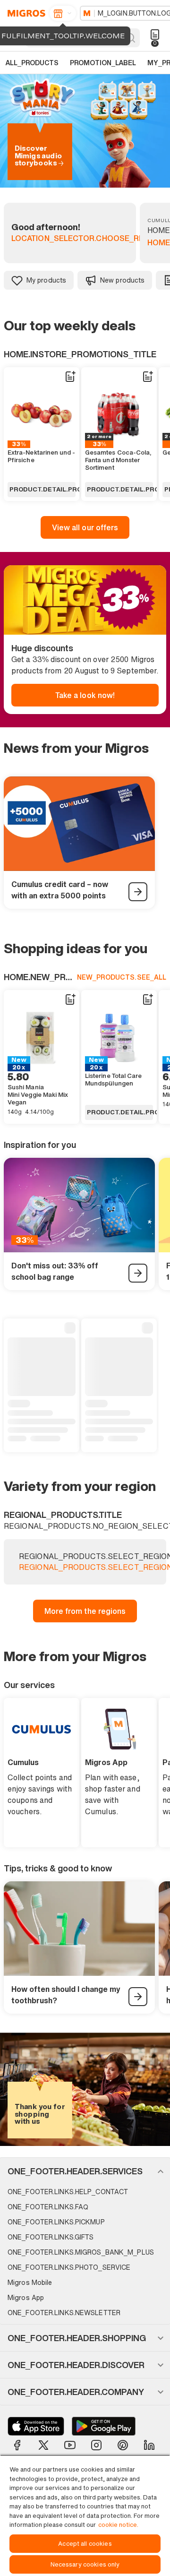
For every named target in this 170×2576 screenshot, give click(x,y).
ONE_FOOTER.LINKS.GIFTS (51, 2237)
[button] (85, 2171)
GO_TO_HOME (25, 13)
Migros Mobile (30, 2282)
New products (122, 280)
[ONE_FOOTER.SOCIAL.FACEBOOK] (17, 2445)
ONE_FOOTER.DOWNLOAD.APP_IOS (36, 2426)
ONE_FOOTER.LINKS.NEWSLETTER (64, 2313)
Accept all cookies (85, 2544)
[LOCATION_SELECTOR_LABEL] (63, 13)
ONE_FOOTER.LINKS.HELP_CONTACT (68, 2192)
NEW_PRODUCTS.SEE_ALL (122, 977)
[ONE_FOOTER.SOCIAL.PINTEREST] (123, 2445)
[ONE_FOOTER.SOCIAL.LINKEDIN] (149, 2445)
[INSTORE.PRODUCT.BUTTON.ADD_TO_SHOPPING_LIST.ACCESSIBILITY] (70, 377)
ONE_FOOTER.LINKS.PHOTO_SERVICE (69, 2267)
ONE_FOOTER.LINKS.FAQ (48, 2207)
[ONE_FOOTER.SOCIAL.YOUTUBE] (70, 2445)
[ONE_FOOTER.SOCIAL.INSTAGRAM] (96, 2445)
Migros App (26, 2297)
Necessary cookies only (85, 2564)
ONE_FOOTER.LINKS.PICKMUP (56, 2222)
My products (46, 280)
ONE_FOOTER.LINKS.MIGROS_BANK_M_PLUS (81, 2252)
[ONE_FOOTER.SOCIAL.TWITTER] (43, 2445)
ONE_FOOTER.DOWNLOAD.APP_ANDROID (104, 2426)
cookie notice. (118, 2525)
